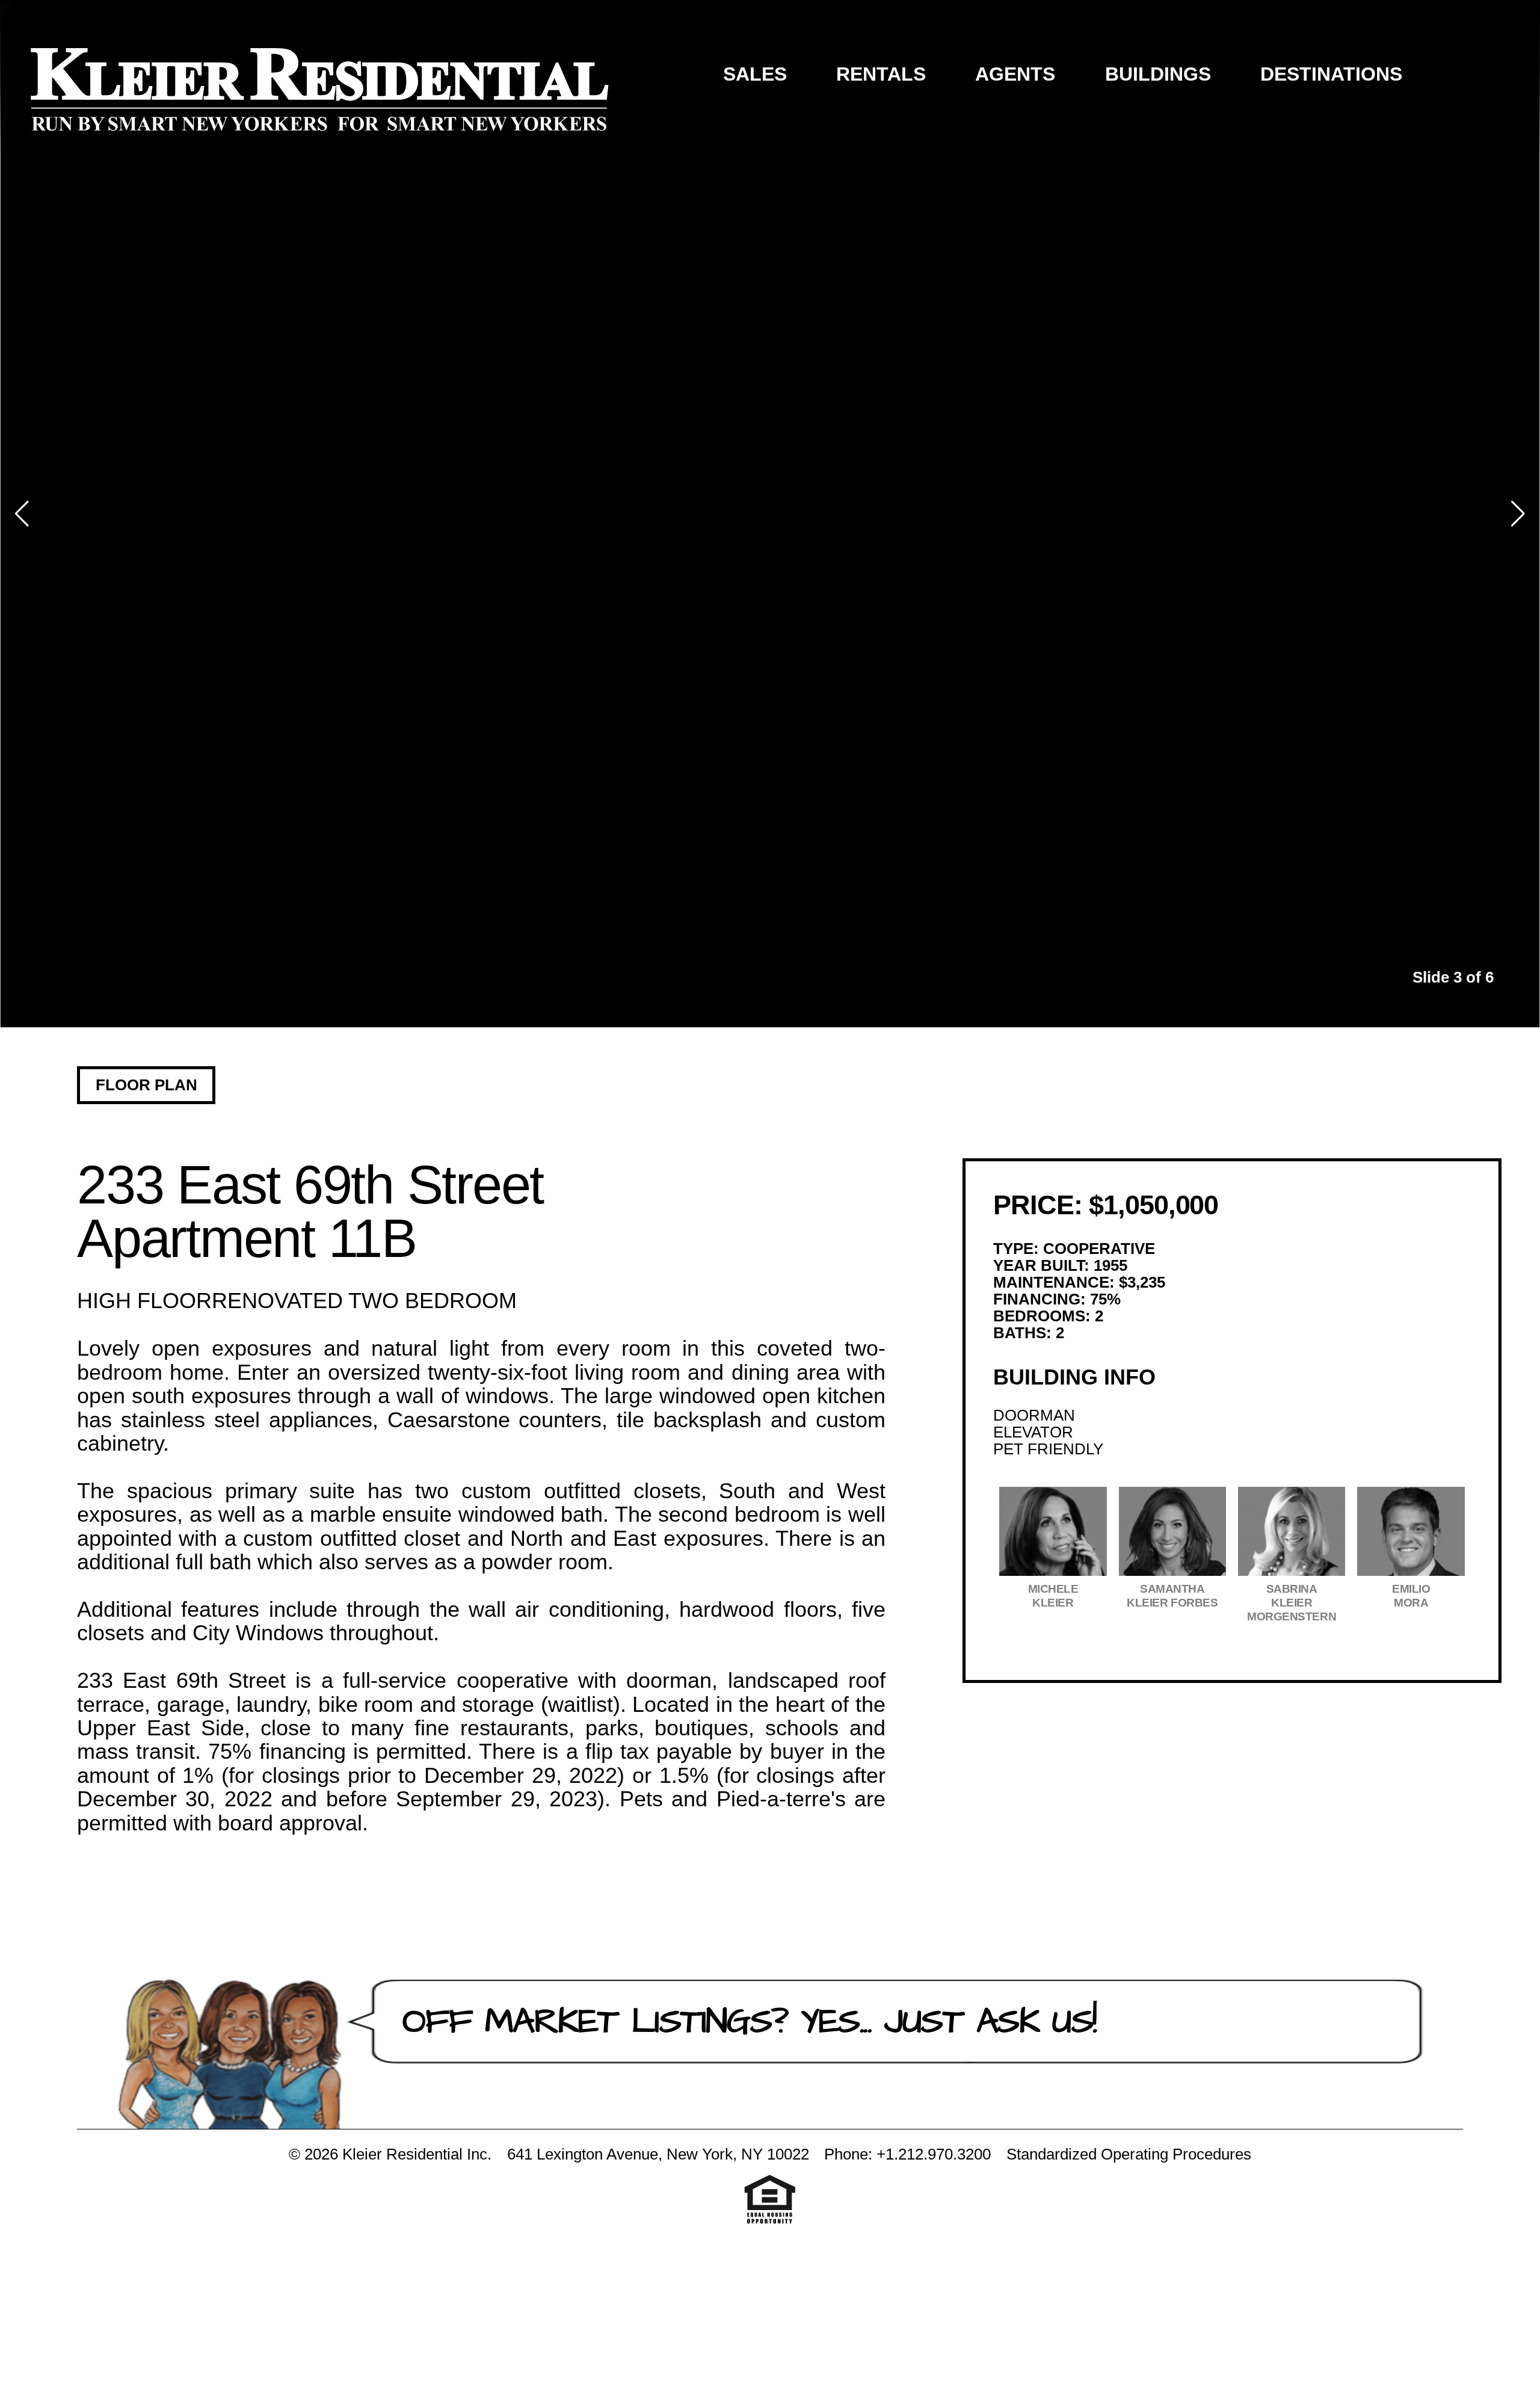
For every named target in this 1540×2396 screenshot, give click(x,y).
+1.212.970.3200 (934, 2154)
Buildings (1158, 74)
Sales (755, 74)
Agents (1015, 74)
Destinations (1331, 74)
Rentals (881, 74)
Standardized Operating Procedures (1129, 2154)
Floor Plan (146, 1085)
